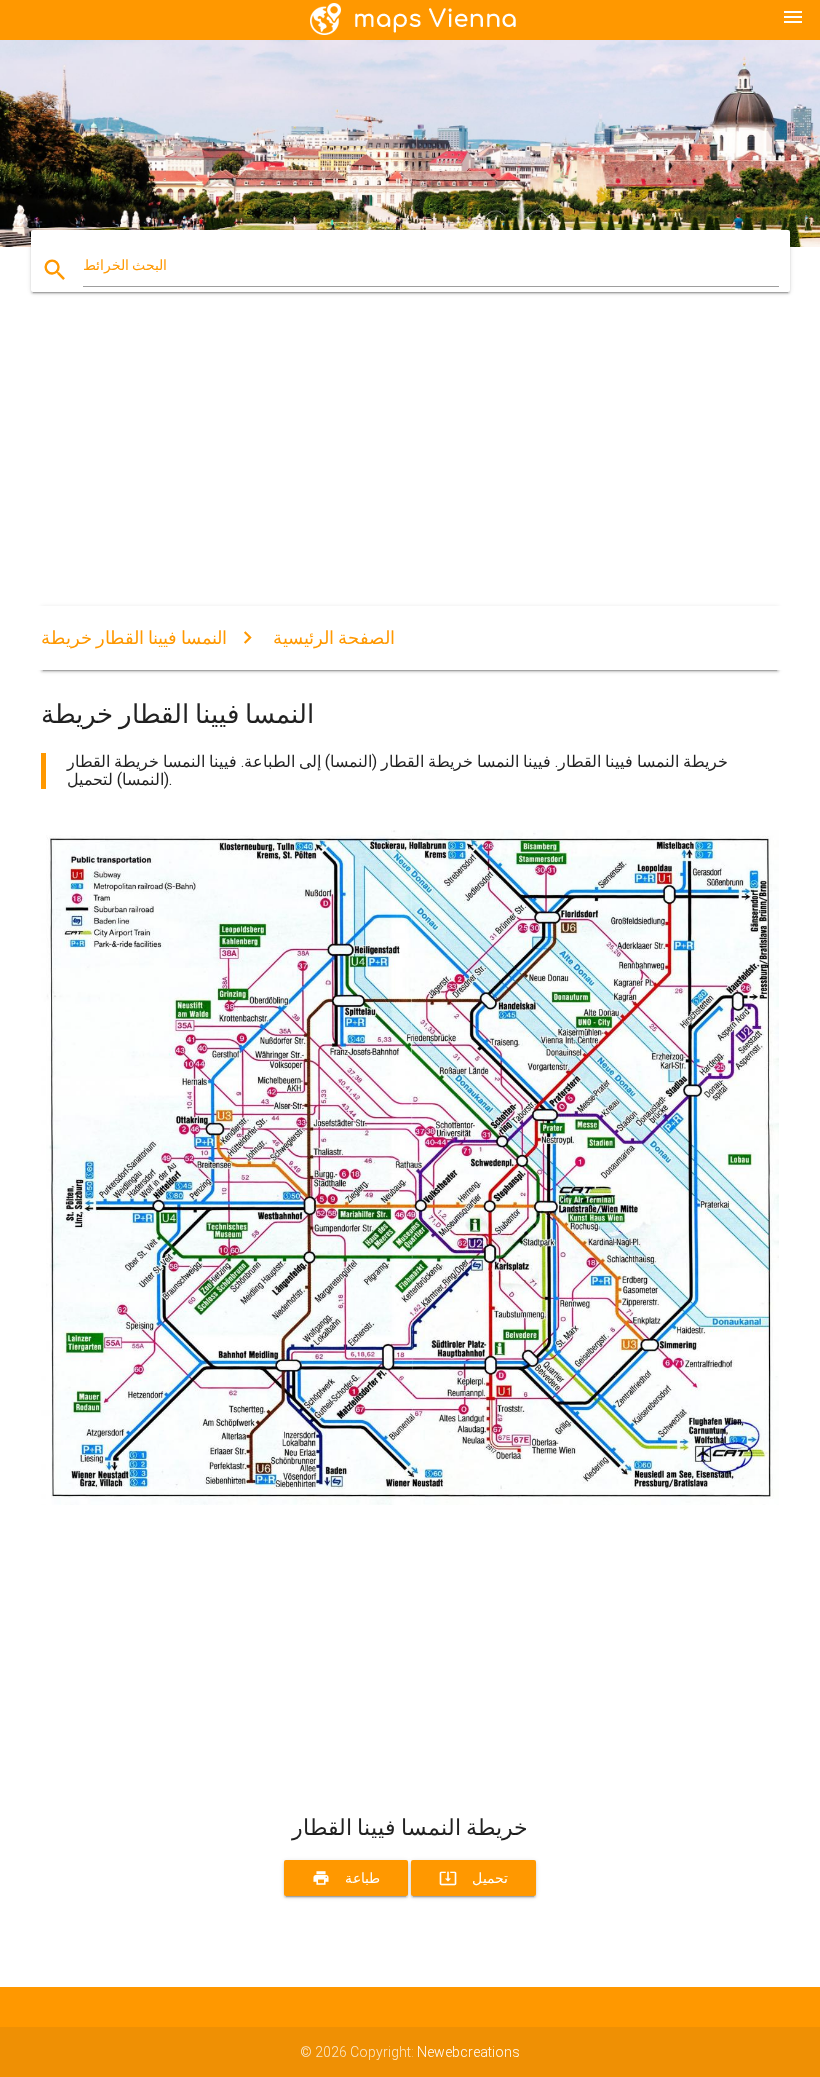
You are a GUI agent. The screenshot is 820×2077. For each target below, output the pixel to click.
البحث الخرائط (125, 265)
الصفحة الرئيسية (334, 637)
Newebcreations (468, 2052)
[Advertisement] (410, 466)
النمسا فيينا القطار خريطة (134, 637)
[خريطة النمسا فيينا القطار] (410, 1500)
